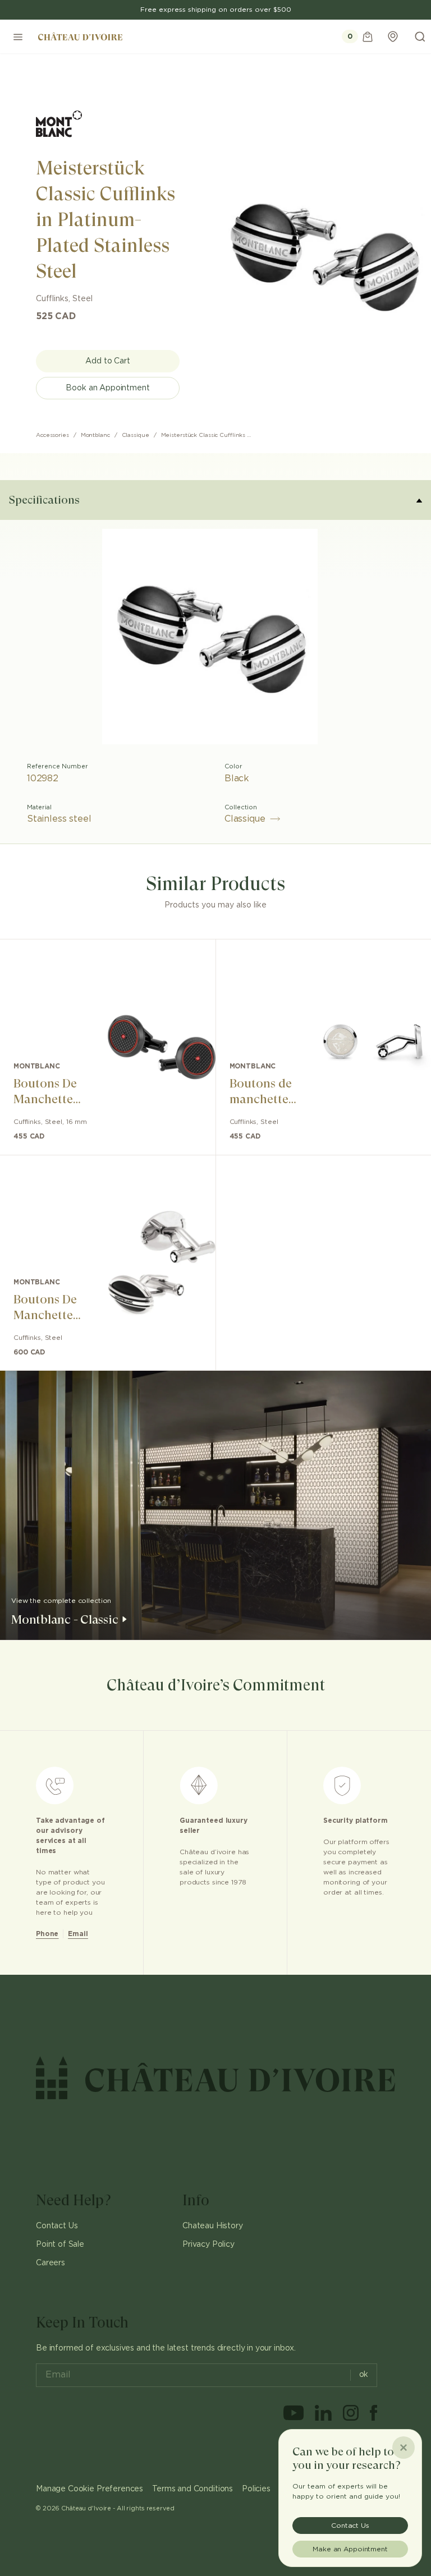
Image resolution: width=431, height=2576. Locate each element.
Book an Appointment (107, 388)
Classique (136, 435)
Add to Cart (107, 361)
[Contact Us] (393, 36)
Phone (47, 1934)
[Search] (420, 36)
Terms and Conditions (192, 2489)
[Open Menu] (18, 36)
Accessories (52, 435)
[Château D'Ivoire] (80, 36)
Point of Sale (60, 2245)
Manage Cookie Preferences (90, 2489)
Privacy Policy (208, 2245)
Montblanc (95, 435)
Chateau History (213, 2226)
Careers (51, 2263)
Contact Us (57, 2226)
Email (78, 1934)
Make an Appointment (350, 2549)
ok (364, 2375)
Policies (256, 2489)
